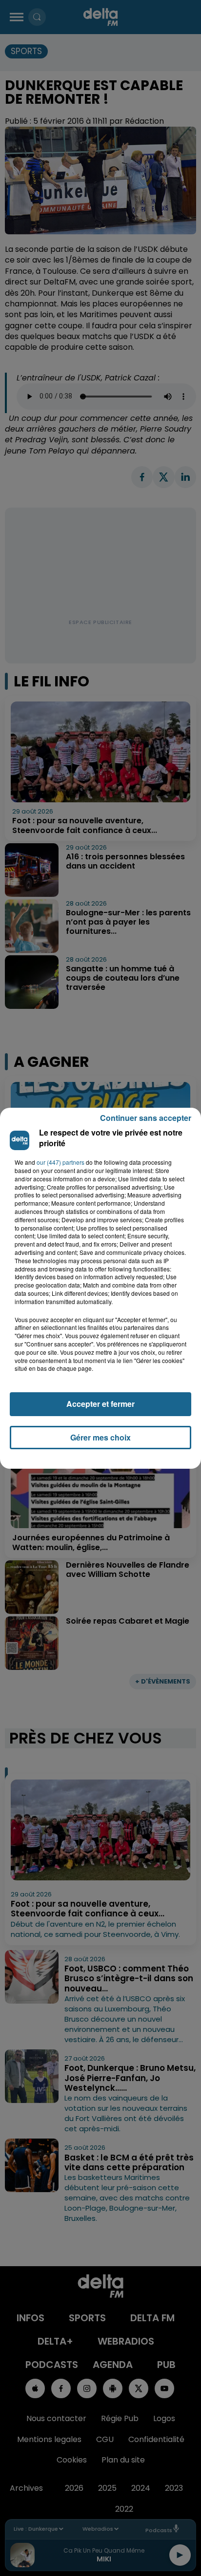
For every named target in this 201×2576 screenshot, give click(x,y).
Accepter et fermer (100, 1404)
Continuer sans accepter (146, 1118)
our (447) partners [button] (60, 1162)
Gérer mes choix (100, 1437)
